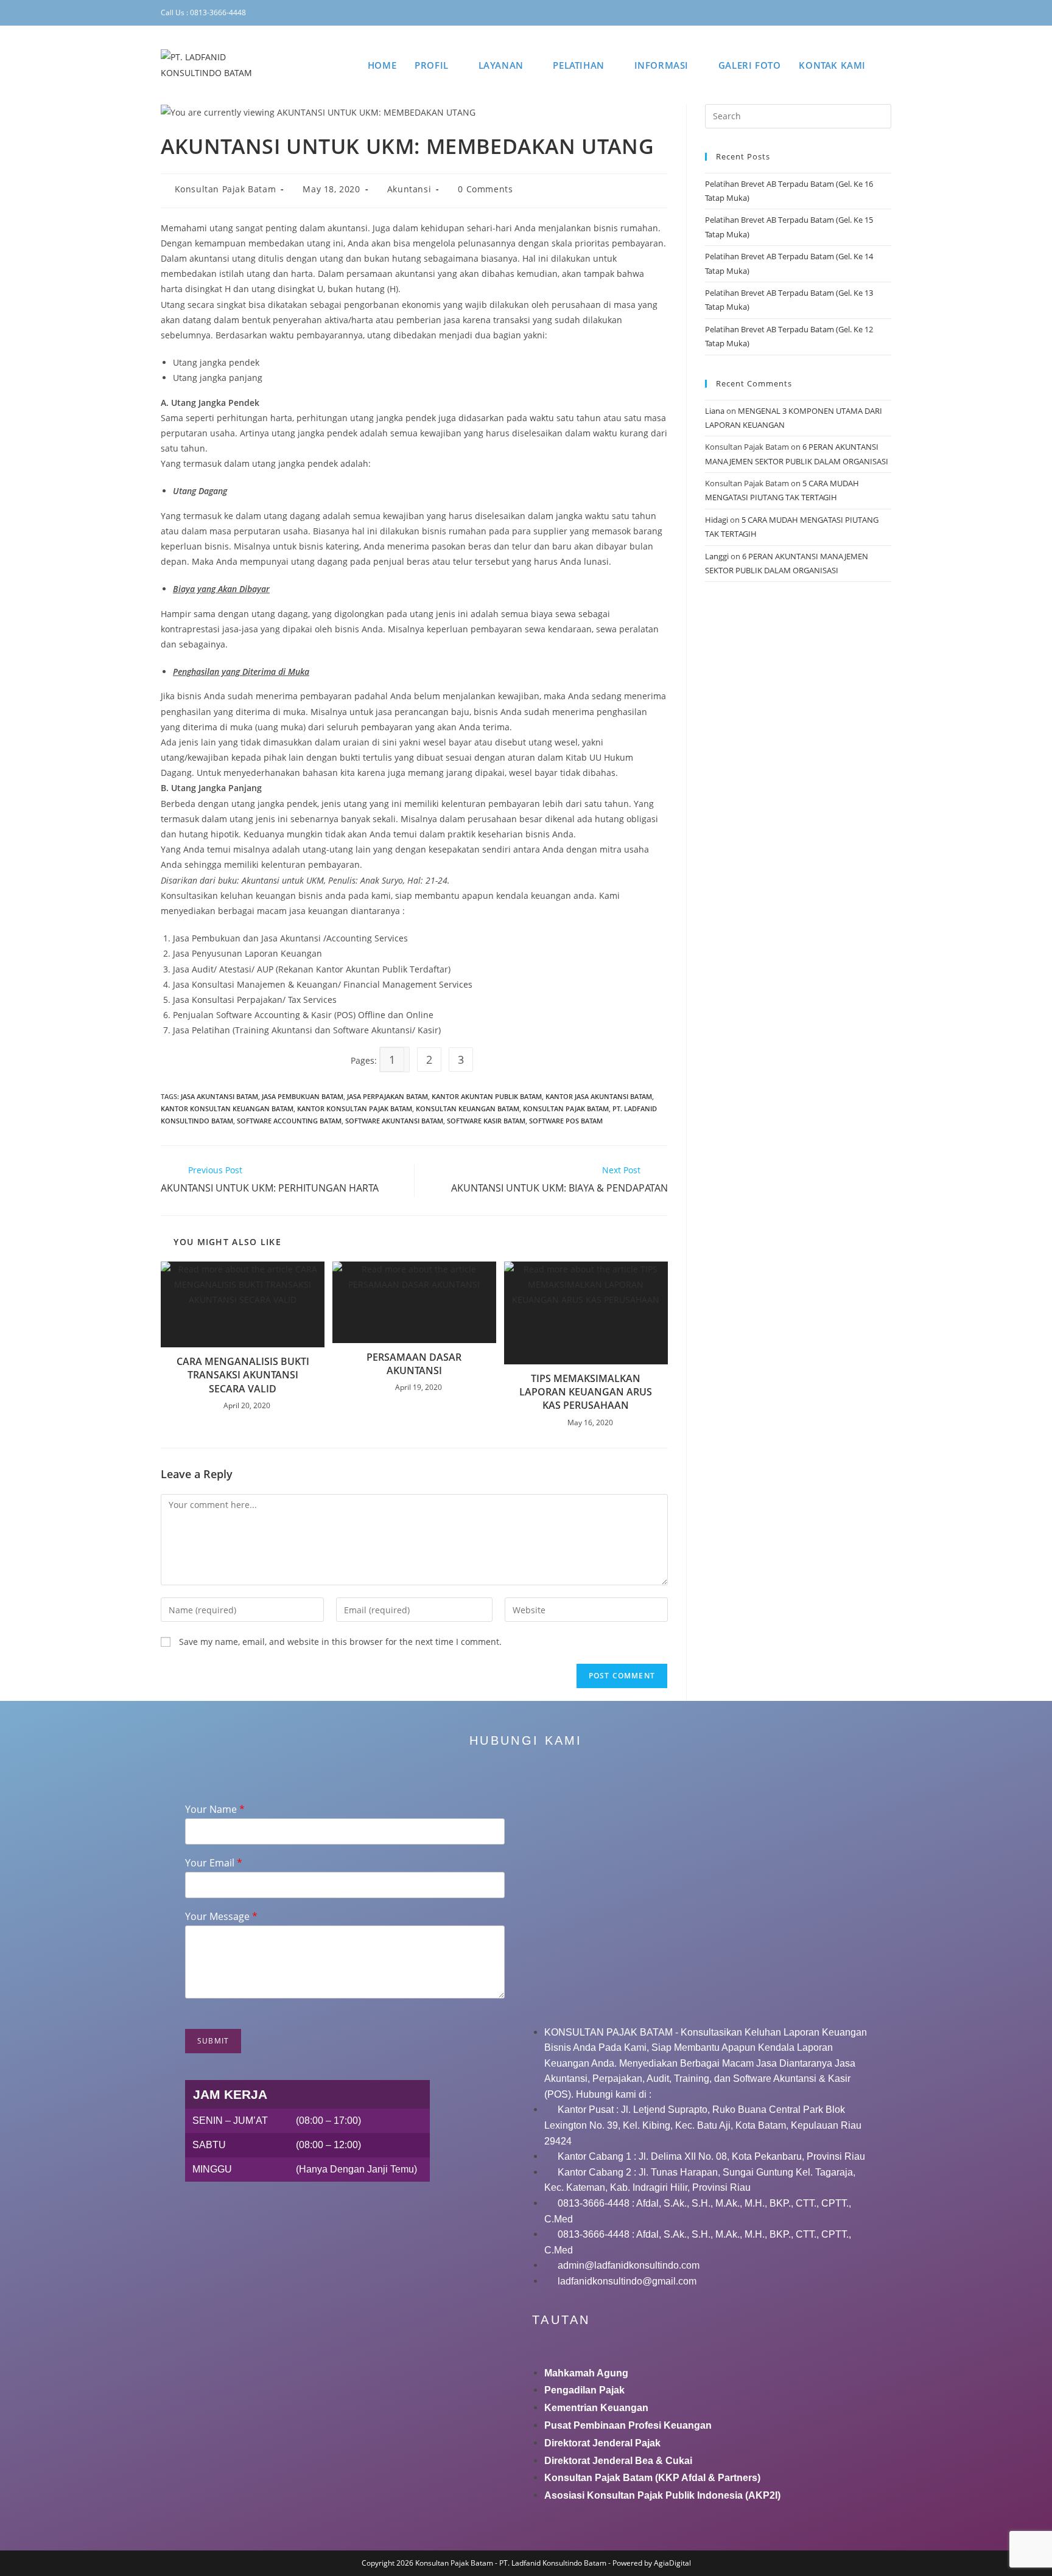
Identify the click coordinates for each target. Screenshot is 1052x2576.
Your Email (214, 1863)
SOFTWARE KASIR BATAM (486, 1121)
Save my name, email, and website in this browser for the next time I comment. (340, 1642)
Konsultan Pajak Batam (226, 189)
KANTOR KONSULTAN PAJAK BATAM (355, 1108)
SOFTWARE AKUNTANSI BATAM (394, 1121)
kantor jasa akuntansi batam (599, 1096)
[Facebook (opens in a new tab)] (818, 13)
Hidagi (717, 520)
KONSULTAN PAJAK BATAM (566, 1108)
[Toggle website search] (888, 65)
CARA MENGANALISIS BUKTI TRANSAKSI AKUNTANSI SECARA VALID (243, 1375)
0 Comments (485, 189)
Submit (213, 2041)
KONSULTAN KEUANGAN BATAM (468, 1108)
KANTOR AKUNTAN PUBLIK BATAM (487, 1096)
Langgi (717, 556)
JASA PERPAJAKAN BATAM (387, 1096)
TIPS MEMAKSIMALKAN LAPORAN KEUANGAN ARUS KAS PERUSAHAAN (586, 1392)
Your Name (215, 1810)
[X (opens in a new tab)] (801, 13)
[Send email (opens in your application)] (886, 13)
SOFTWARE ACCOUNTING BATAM (289, 1121)
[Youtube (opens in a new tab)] (872, 13)
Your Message (221, 1917)
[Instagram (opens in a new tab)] (836, 13)
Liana (715, 411)
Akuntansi (409, 189)
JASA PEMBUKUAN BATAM (303, 1096)
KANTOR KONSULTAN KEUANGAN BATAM (227, 1108)
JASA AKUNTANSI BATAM (219, 1096)
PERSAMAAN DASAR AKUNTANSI (414, 1364)
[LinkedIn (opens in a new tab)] (854, 13)
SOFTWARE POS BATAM (566, 1121)
